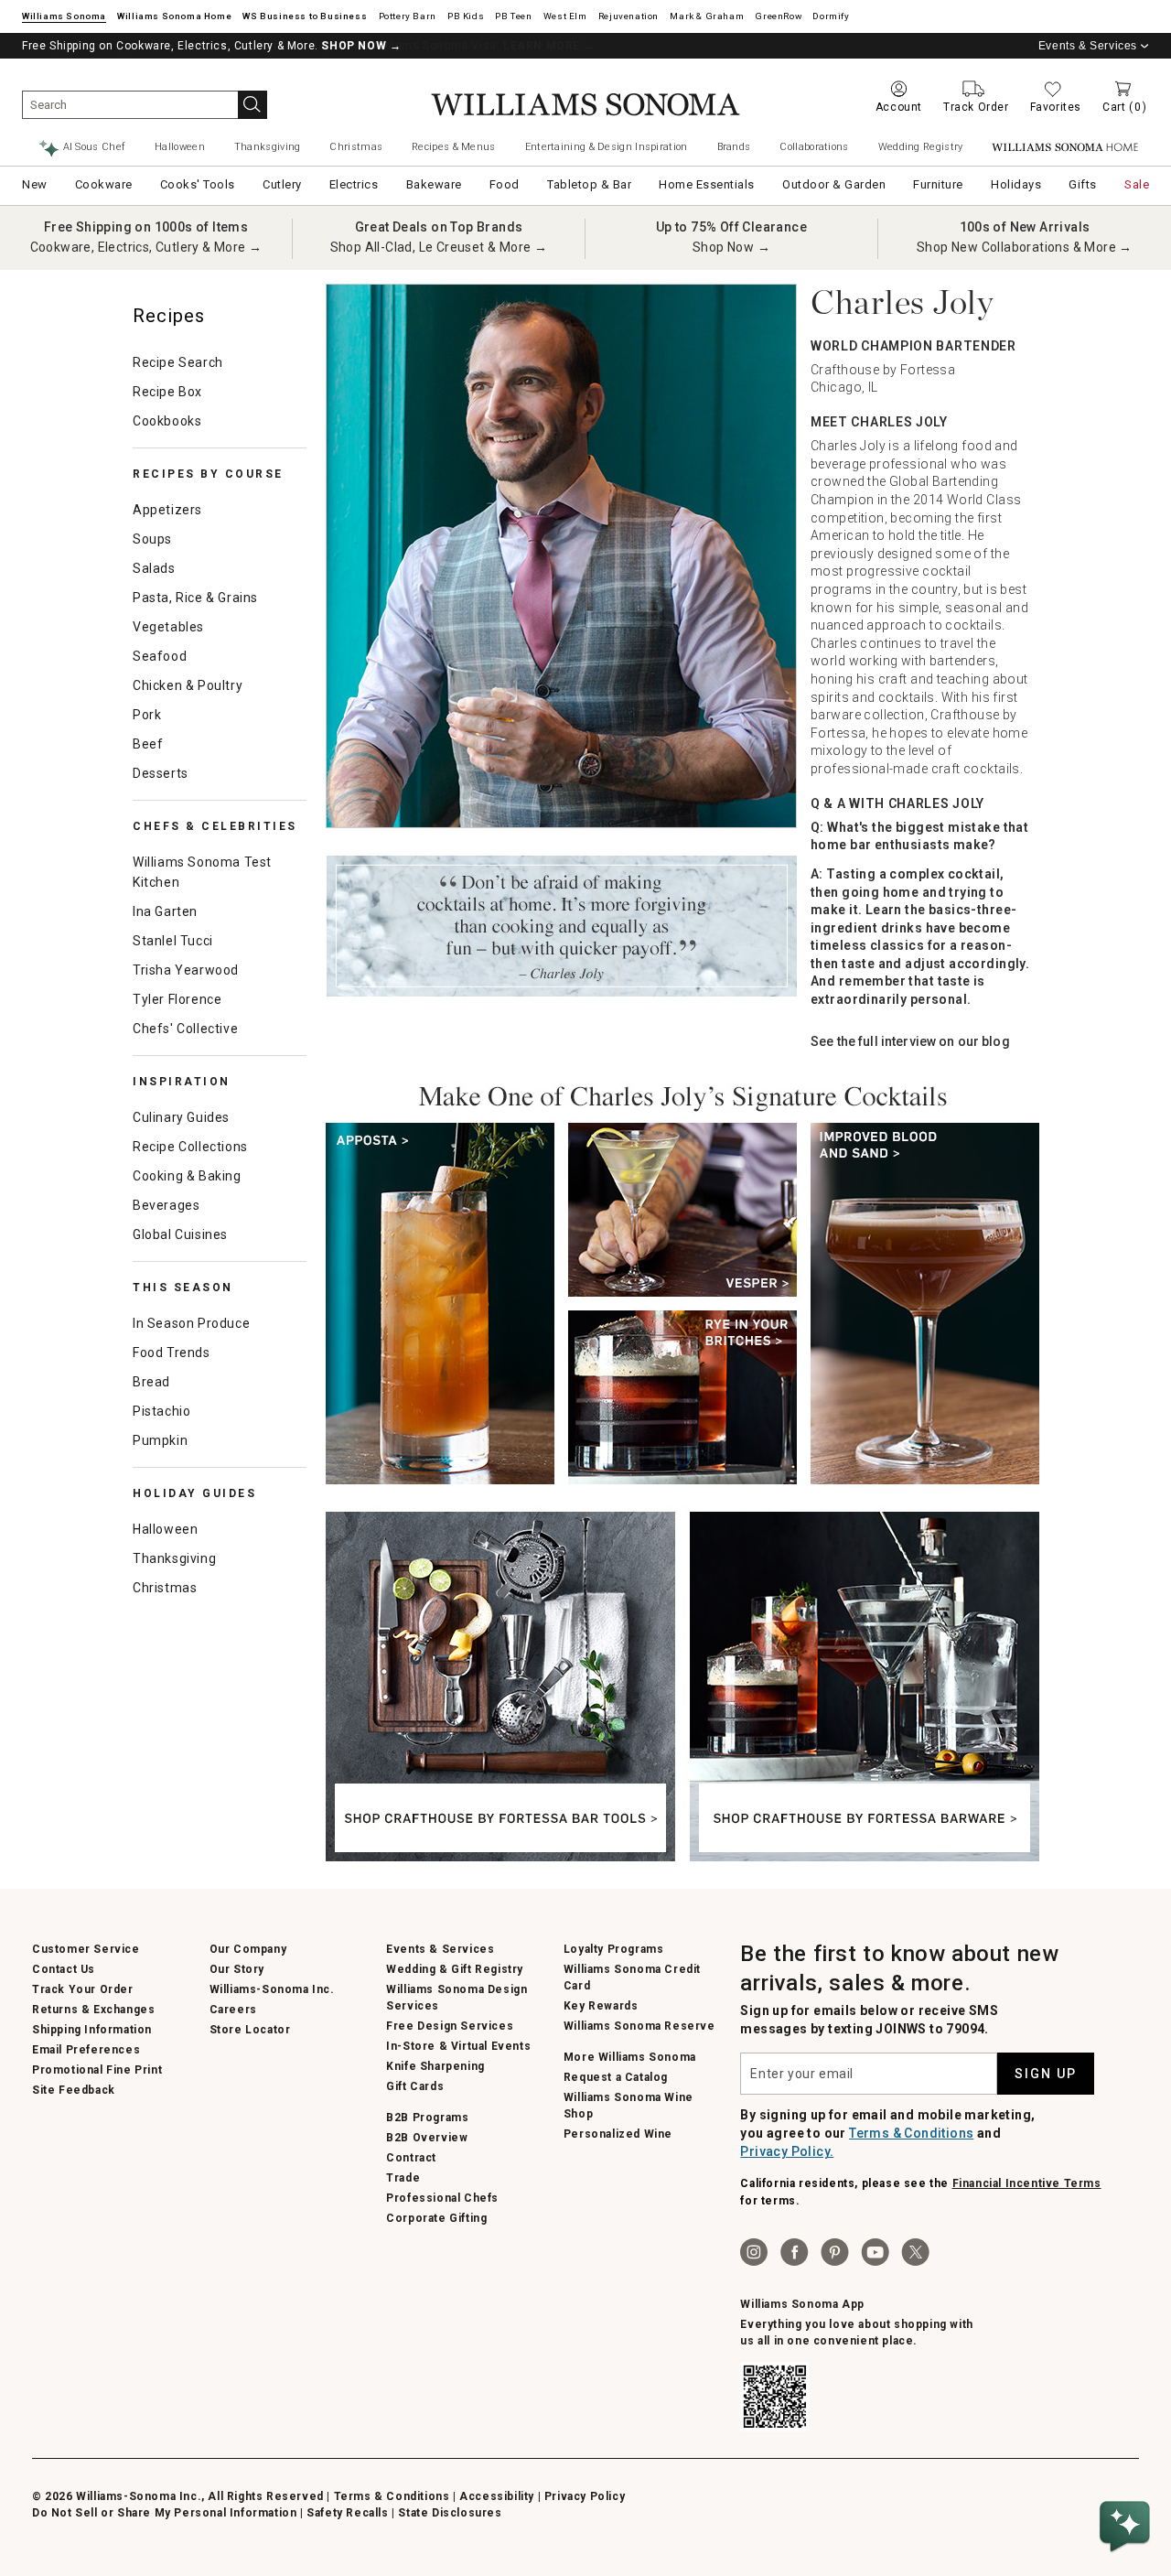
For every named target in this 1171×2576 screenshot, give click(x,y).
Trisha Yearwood (186, 970)
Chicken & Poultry (188, 685)
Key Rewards (601, 2006)
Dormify (831, 16)
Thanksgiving (268, 147)
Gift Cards (415, 2086)
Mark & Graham (707, 16)
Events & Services (1088, 46)
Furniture (938, 184)
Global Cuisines (180, 1234)
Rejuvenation (628, 16)
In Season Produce (191, 1323)
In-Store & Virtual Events (458, 2046)
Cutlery (282, 184)
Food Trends (172, 1353)
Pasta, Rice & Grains (195, 598)
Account (899, 107)
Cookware (104, 184)
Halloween (180, 147)
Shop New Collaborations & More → (1025, 247)
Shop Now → (731, 247)
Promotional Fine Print (97, 2070)
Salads (154, 568)
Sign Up (1046, 2074)
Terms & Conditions (911, 2133)
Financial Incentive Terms (1027, 2183)
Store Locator (250, 2030)
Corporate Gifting (436, 2218)
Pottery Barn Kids (466, 16)
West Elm (565, 16)
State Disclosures (450, 2513)
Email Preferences (86, 2050)
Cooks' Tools (198, 184)
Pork (147, 715)
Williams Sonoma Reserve (639, 2026)
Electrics (354, 184)
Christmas (356, 147)
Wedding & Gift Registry (455, 1969)
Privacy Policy (585, 2496)
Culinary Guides (181, 1117)
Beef (148, 744)
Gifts (1083, 184)
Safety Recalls (347, 2513)
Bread (151, 1382)
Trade (403, 2178)
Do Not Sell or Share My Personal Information (164, 2513)
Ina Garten (165, 911)
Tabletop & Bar (589, 184)
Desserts (161, 773)
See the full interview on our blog (910, 1041)
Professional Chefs (442, 2198)
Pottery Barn (408, 16)
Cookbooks (167, 421)
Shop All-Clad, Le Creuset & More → (439, 247)
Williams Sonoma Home (174, 16)
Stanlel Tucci (173, 941)
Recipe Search (178, 362)
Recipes (169, 316)
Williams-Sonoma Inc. (272, 1989)
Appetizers (167, 510)
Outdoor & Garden (834, 184)
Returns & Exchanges (93, 2010)
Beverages (166, 1205)
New (35, 184)
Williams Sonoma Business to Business (305, 16)
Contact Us (64, 1969)
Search (252, 105)
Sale (1137, 184)
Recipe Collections (190, 1147)
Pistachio (161, 1411)
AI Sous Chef (95, 147)
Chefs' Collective (185, 1029)
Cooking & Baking (187, 1176)
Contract (411, 2158)
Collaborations (814, 147)
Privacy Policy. (787, 2151)
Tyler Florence (177, 999)
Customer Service (86, 1949)
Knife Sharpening (435, 2066)
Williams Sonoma (64, 16)
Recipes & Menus (454, 147)
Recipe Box (167, 392)
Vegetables (168, 627)
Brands (734, 147)
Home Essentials (707, 184)
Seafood (160, 656)
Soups (152, 539)
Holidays (1016, 184)
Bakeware (434, 184)
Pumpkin (160, 1440)
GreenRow (778, 16)
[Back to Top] (1128, 2471)
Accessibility (497, 2496)
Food (505, 184)
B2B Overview (427, 2138)
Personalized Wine (618, 2134)
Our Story (237, 1969)
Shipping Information (92, 2030)
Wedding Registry (921, 147)
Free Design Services (450, 2026)
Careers (233, 2010)
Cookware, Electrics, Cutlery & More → (146, 247)
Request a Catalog (616, 2077)
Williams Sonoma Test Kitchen (202, 872)
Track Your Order (83, 1989)
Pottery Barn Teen (513, 16)
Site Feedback (74, 2090)
